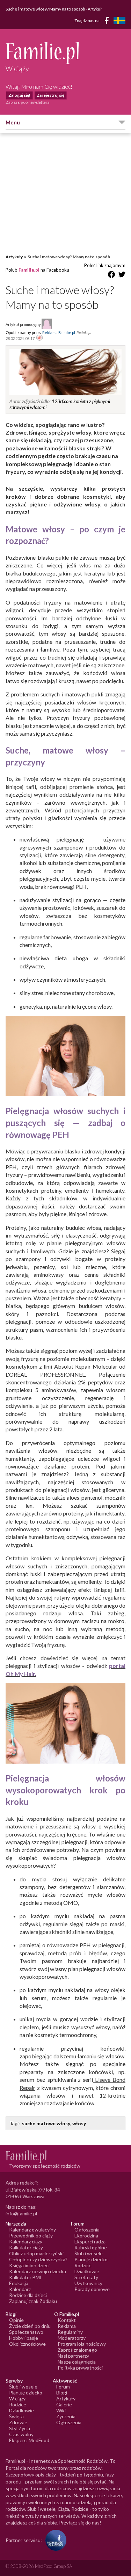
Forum (63, 2387)
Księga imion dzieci (29, 2265)
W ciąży (17, 2398)
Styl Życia (20, 2428)
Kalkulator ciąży (26, 2247)
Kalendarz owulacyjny (32, 2230)
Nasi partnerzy (73, 2356)
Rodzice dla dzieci (28, 2295)
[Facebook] (108, 22)
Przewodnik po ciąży (31, 2236)
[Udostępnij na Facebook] (111, 276)
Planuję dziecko (91, 2259)
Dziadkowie (87, 2271)
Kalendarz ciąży (26, 2241)
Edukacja (19, 2283)
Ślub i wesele (89, 2253)
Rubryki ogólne (91, 2247)
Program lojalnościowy (82, 2344)
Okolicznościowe (27, 2344)
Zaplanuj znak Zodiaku (33, 2301)
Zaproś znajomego (77, 2350)
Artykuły (14, 257)
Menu (13, 122)
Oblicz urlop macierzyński (36, 2253)
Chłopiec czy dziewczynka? (38, 2259)
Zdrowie (18, 2422)
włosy (79, 2123)
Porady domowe (92, 2289)
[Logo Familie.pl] (65, 53)
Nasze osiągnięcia (77, 2362)
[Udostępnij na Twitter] (122, 276)
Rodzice (83, 2265)
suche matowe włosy (46, 2123)
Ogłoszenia (87, 2230)
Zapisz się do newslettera (28, 102)
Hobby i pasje (24, 2338)
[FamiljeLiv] (119, 21)
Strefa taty (86, 2277)
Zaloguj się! (19, 95)
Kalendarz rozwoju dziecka (38, 2271)
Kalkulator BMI (25, 2277)
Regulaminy (70, 2332)
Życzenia (66, 2416)
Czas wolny (21, 2434)
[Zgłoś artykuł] (39, 338)
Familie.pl (29, 270)
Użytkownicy (88, 2283)
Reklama (67, 2326)
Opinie (16, 2320)
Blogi (62, 2393)
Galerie (64, 2404)
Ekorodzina (86, 2236)
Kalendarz (20, 2289)
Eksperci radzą (90, 2241)
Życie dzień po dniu (30, 2326)
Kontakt (67, 2320)
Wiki (61, 2410)
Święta (16, 2416)
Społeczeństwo (26, 2332)
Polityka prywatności (80, 2368)
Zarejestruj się (50, 95)
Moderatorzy (72, 2338)
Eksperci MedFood (29, 2440)
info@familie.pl (21, 2213)
